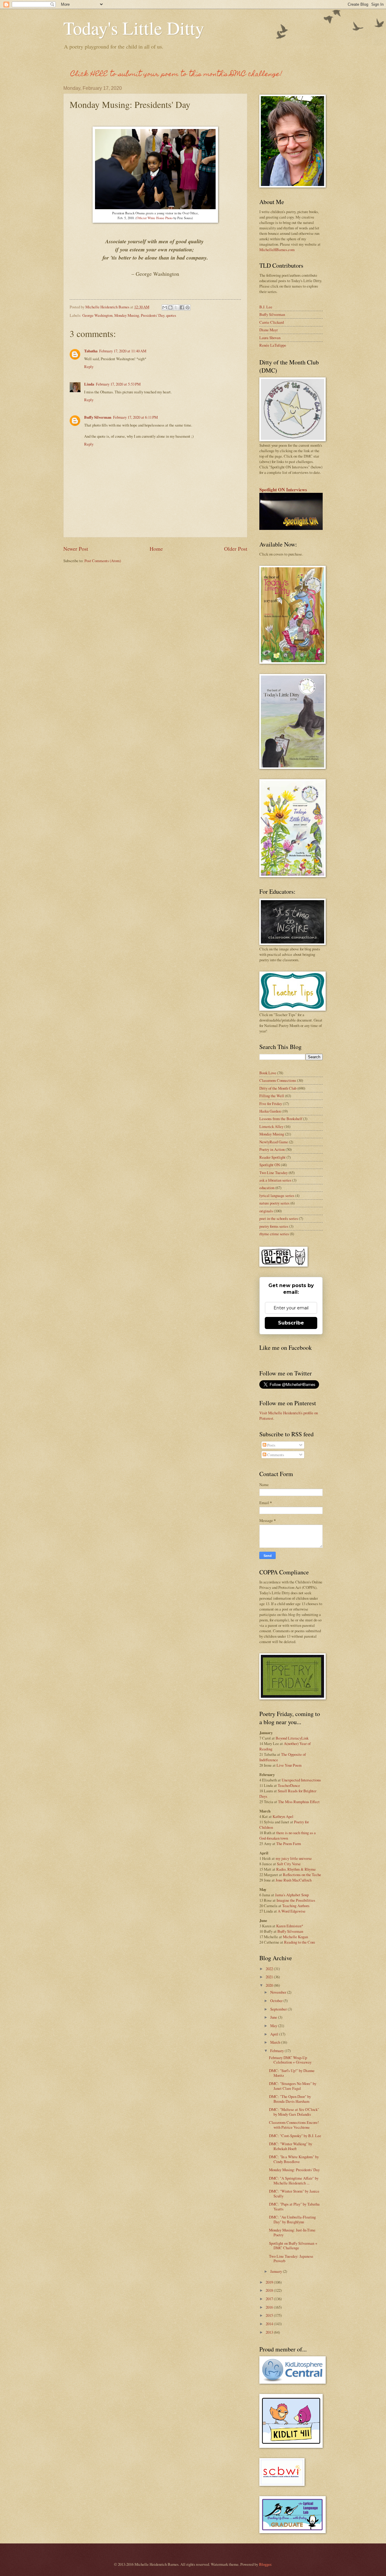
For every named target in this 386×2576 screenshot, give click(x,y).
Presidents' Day (153, 315)
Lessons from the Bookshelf (281, 1119)
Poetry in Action (272, 1149)
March (276, 2042)
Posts (271, 1445)
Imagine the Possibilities (296, 1900)
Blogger (265, 2564)
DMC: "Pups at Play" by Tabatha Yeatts (294, 2206)
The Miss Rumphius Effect (299, 1802)
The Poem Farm (289, 1844)
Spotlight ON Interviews (283, 490)
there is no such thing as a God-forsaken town (288, 1835)
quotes (171, 315)
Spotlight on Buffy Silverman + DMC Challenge (293, 2245)
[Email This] (165, 307)
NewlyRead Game (274, 1142)
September (279, 2009)
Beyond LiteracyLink (292, 1738)
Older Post (236, 549)
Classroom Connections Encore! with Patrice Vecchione (294, 2125)
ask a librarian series (275, 1180)
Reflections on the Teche (302, 1875)
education (267, 1188)
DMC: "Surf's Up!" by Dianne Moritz (292, 2073)
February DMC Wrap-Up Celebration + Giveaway (290, 2060)
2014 (270, 2324)
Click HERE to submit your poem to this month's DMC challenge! (176, 75)
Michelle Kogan (295, 1937)
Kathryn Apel (283, 1816)
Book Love (268, 1073)
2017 (270, 2299)
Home (156, 549)
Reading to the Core (300, 1942)
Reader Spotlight (272, 1157)
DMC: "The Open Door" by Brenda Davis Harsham (290, 2099)
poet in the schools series (279, 1218)
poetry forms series (274, 1226)
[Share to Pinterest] (188, 307)
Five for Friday (271, 1104)
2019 (270, 2282)
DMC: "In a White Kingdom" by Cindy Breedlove (294, 2159)
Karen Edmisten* (290, 1926)
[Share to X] (176, 307)
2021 (270, 1977)
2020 (270, 1985)
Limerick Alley (271, 1126)
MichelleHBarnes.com (277, 250)
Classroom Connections (278, 1080)
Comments (275, 1455)
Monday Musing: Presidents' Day (294, 2170)
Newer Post (76, 549)
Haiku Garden (270, 1111)
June (274, 2017)
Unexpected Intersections (301, 1780)
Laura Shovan (270, 338)
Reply (89, 367)
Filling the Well (272, 1096)
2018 (270, 2290)
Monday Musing (127, 315)
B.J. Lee (266, 307)
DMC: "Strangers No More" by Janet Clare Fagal (293, 2086)
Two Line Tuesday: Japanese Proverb (291, 2258)
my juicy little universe (294, 1858)
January (277, 2271)
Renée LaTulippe (273, 345)
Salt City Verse (289, 1864)
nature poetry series (274, 1203)
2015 (270, 2315)
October (277, 2001)
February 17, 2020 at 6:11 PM (135, 417)
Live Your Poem (289, 1765)
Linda (89, 384)
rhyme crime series (274, 1234)
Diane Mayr (269, 330)
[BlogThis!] (170, 307)
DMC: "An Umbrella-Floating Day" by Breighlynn (292, 2219)
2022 (270, 1969)
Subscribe (291, 1323)
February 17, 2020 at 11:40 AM (123, 351)
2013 (270, 2332)
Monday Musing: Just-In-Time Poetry (292, 2232)
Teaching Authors (296, 1906)
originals (266, 1211)
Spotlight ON (270, 1165)
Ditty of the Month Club (278, 1088)
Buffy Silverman (98, 417)
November (279, 1992)
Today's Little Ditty (134, 28)
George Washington (97, 315)
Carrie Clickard (272, 322)
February (277, 2051)
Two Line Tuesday (274, 1173)
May (274, 2026)
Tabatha (91, 351)
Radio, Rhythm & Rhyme (296, 1869)
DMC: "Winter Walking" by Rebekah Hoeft (291, 2146)
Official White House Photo (155, 218)
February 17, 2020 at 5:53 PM (118, 384)
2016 (270, 2307)
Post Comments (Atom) (103, 561)
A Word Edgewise (292, 1911)
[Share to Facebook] (182, 307)
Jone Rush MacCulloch (294, 1880)
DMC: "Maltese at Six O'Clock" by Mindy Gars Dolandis (294, 2112)
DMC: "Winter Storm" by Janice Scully (294, 2193)
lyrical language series (277, 1195)
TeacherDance (289, 1785)
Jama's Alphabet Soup (292, 1895)
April (275, 2034)
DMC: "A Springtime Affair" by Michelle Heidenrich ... (294, 2180)
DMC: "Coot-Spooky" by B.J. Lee (295, 2136)
